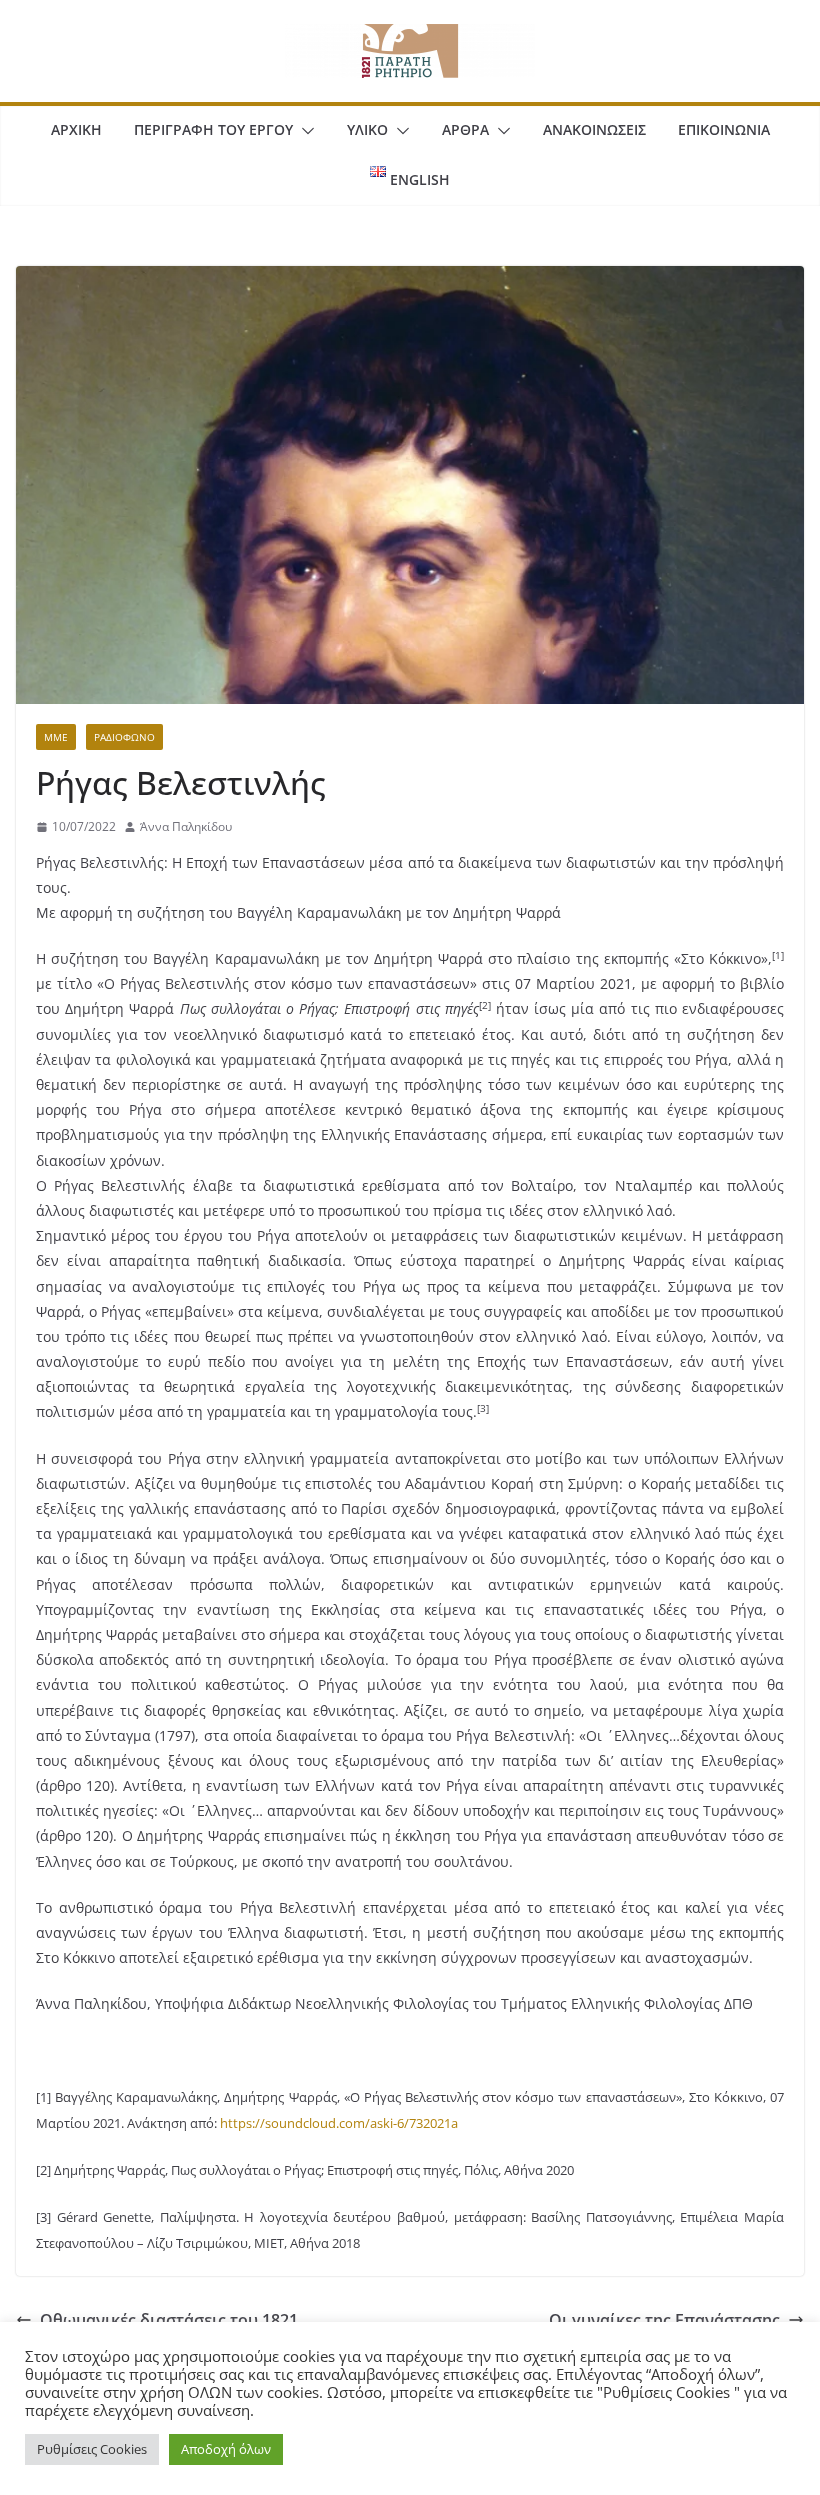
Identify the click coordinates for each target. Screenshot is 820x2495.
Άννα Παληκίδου (186, 826)
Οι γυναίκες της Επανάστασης (664, 2320)
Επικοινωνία (724, 129)
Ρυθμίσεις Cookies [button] (92, 2449)
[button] (304, 131)
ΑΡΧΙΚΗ (76, 129)
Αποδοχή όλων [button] (226, 2449)
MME (56, 737)
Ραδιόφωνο (124, 737)
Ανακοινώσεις (594, 129)
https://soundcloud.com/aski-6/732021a (337, 2123)
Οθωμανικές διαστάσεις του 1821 (169, 2320)
